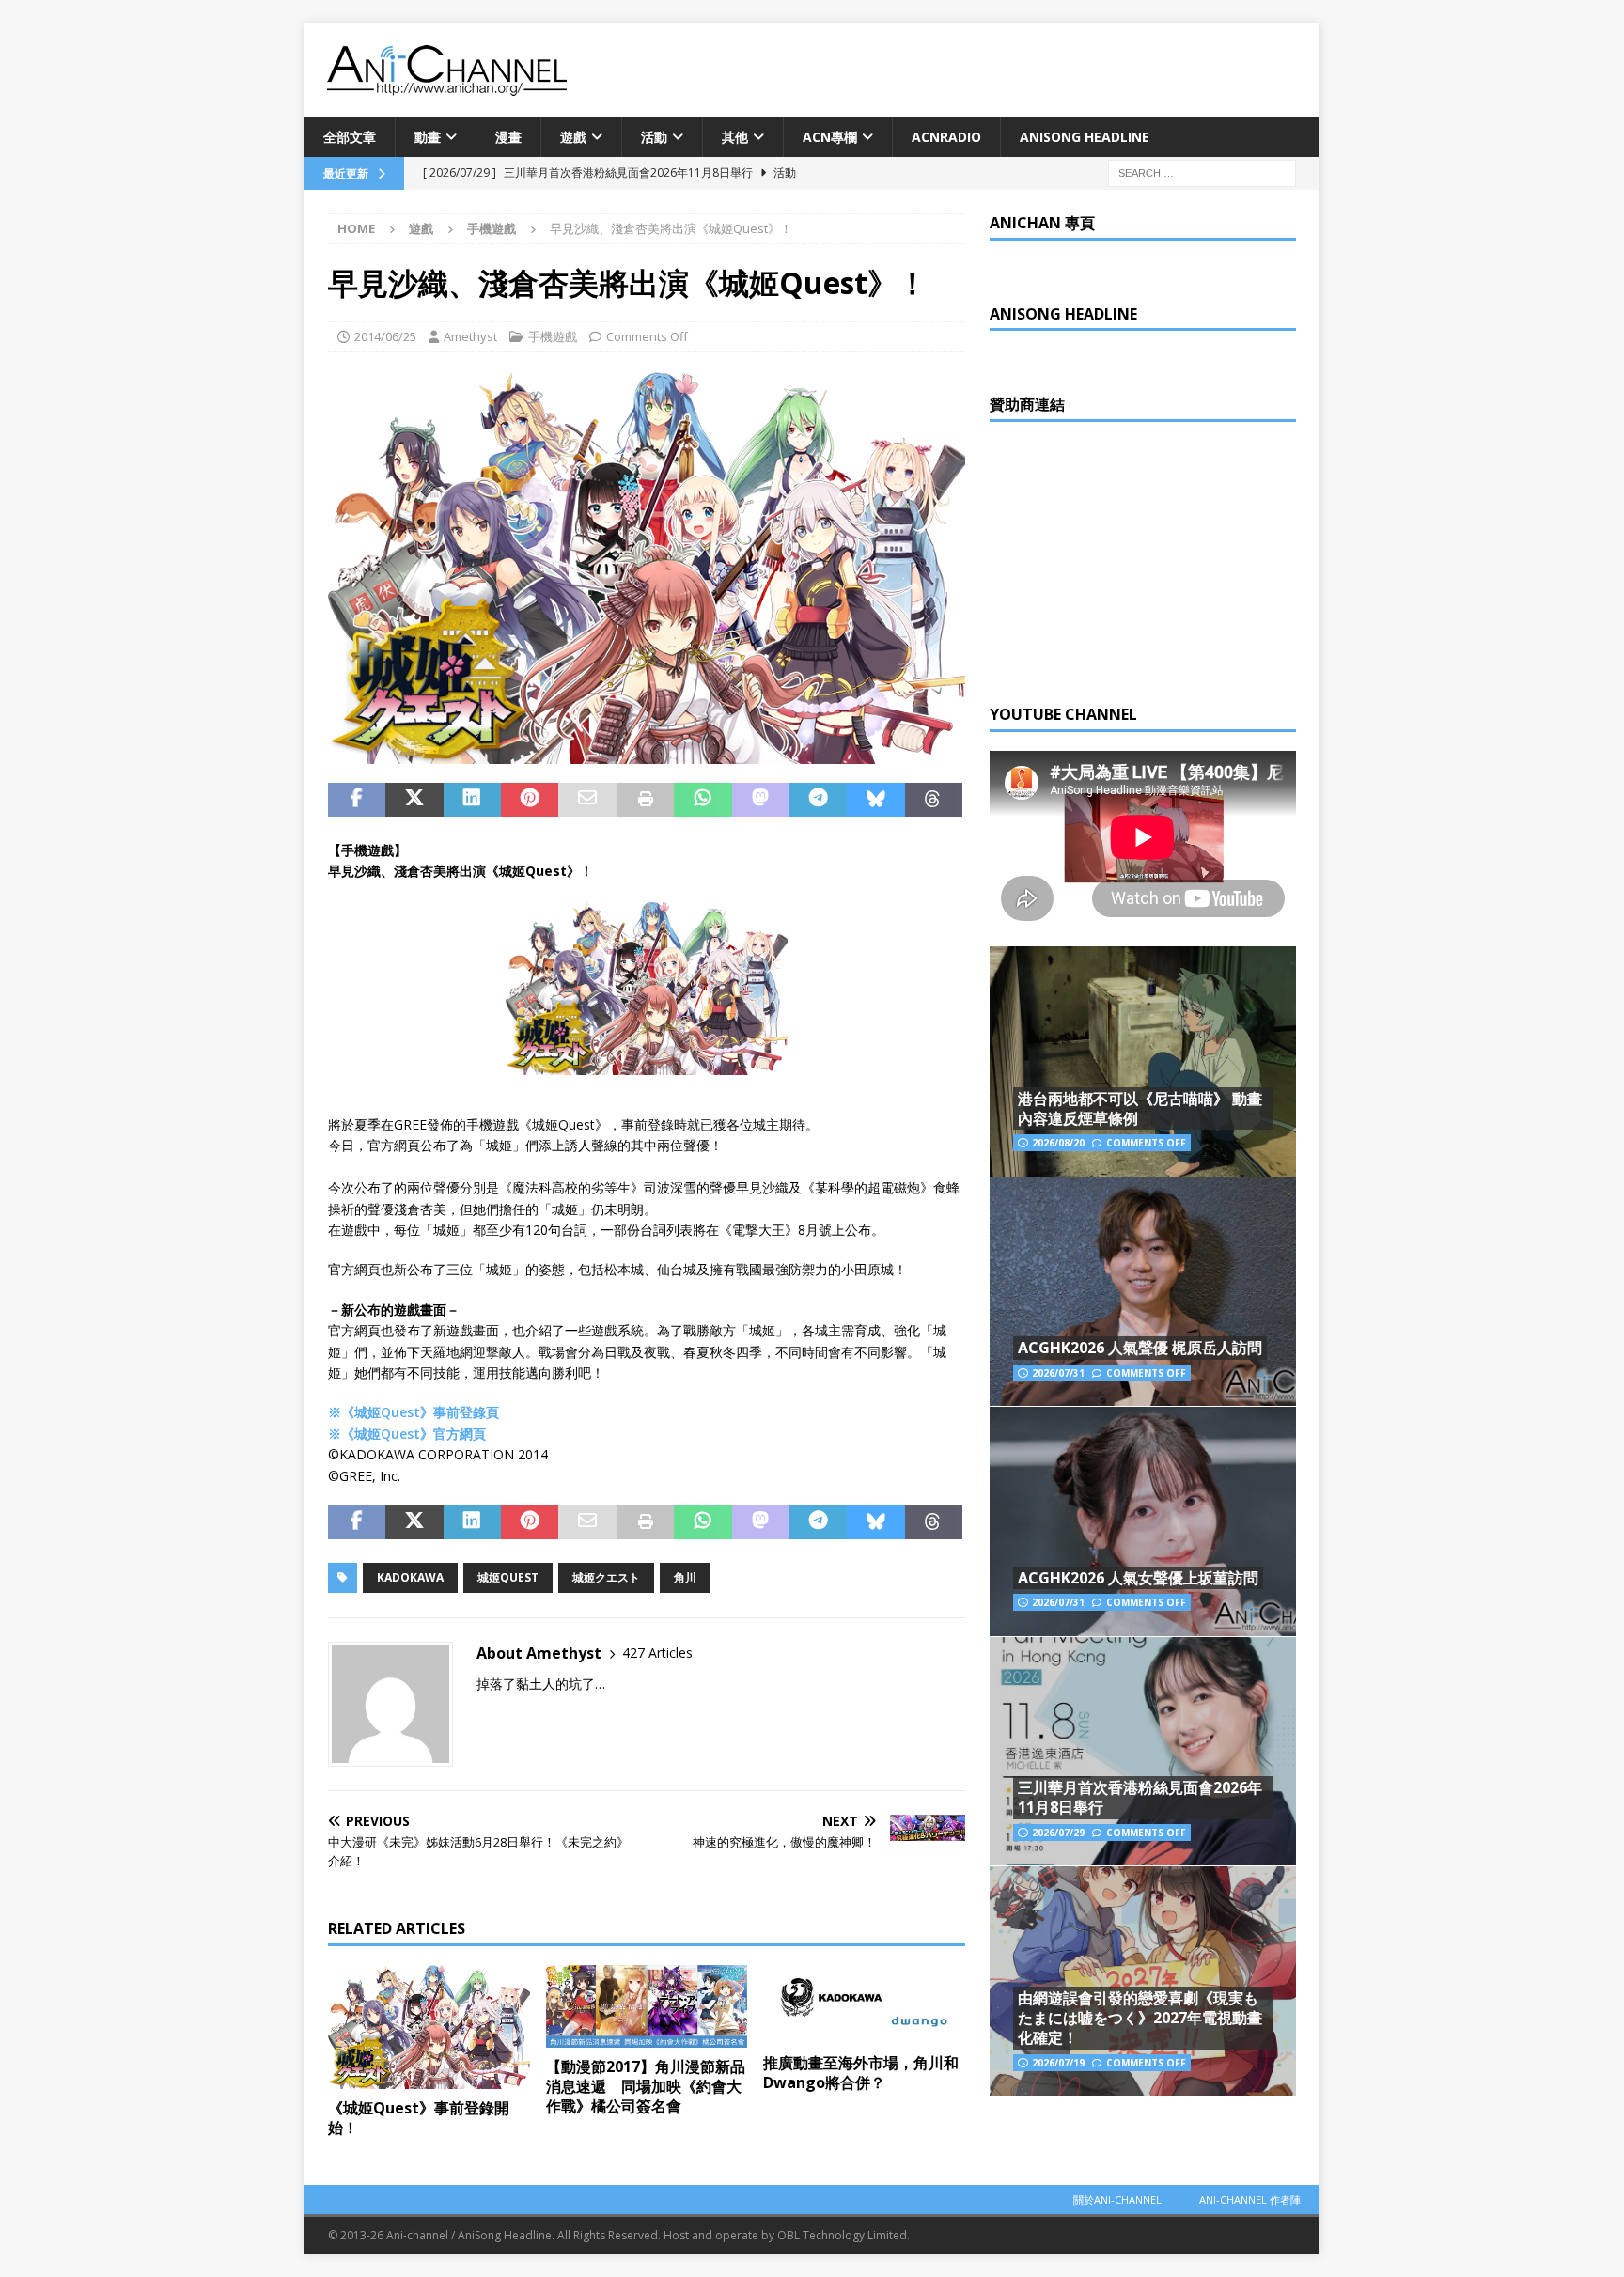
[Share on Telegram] (818, 800)
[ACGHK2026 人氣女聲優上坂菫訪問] (1143, 1521)
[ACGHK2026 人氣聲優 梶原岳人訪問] (1143, 1292)
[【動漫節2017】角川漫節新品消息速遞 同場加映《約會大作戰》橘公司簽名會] (647, 2006)
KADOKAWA (410, 1577)
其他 (735, 137)
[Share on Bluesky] (875, 800)
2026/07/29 (1058, 1833)
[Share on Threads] (934, 800)
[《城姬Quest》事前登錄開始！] (429, 2027)
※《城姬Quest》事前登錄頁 (414, 1412)
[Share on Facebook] (357, 800)
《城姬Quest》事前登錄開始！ (419, 2118)
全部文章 (350, 137)
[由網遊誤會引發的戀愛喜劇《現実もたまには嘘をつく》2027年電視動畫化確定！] (1143, 1981)
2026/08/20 (1058, 1143)
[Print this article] (645, 800)
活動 (654, 137)
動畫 (428, 137)
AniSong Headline (1085, 137)
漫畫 (508, 137)
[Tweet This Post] (414, 800)
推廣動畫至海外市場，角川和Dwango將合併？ (861, 2073)
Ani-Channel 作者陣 (1250, 2199)
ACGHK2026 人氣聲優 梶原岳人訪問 (1140, 1348)
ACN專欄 (830, 137)
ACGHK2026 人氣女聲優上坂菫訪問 (1138, 1578)
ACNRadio (946, 137)
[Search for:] (1202, 172)
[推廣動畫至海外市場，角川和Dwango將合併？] (864, 2004)
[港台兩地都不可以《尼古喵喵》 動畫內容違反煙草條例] (1143, 1061)
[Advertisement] (1131, 558)
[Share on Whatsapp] (703, 800)
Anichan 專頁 (1042, 223)
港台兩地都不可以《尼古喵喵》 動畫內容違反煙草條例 (1140, 1108)
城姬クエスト (606, 1577)
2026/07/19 (1058, 2063)
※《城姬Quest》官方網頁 (407, 1434)
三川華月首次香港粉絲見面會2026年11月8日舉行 (1140, 1797)
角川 (685, 1577)
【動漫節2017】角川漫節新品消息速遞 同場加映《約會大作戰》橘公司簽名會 (646, 2086)
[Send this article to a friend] (587, 800)
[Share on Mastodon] (761, 800)
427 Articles (657, 1653)
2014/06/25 (385, 336)
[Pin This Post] (530, 800)
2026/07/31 (1058, 1373)
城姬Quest (508, 1577)
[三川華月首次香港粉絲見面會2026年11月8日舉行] (1143, 1751)
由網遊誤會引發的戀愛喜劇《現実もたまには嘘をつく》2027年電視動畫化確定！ (1140, 2018)
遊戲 (573, 137)
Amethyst (470, 336)
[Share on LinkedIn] (472, 800)
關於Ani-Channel (1117, 2199)
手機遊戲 (553, 336)
